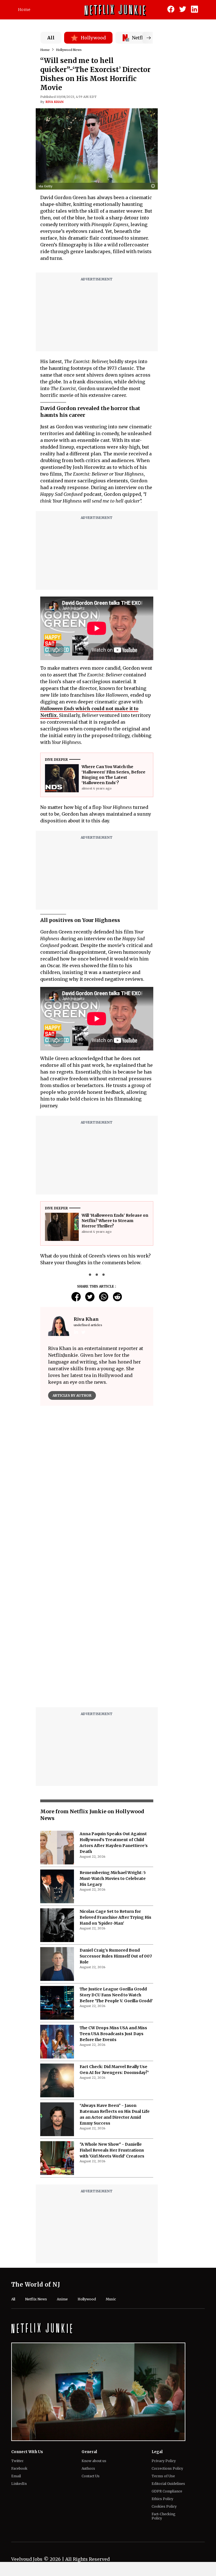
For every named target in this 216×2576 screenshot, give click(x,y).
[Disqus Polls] (97, 1481)
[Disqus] (97, 1631)
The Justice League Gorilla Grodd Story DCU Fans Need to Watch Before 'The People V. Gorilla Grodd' (116, 1995)
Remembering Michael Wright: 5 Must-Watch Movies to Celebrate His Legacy (113, 1878)
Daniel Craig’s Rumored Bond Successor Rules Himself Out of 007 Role (116, 1956)
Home (24, 10)
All (51, 38)
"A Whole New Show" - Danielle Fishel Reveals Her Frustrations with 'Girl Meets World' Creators (112, 2150)
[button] (154, 186)
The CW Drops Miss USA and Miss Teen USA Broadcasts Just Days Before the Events (113, 2034)
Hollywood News (69, 50)
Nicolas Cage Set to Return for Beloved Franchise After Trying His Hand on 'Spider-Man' (115, 1917)
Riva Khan (55, 102)
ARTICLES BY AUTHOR (72, 1395)
